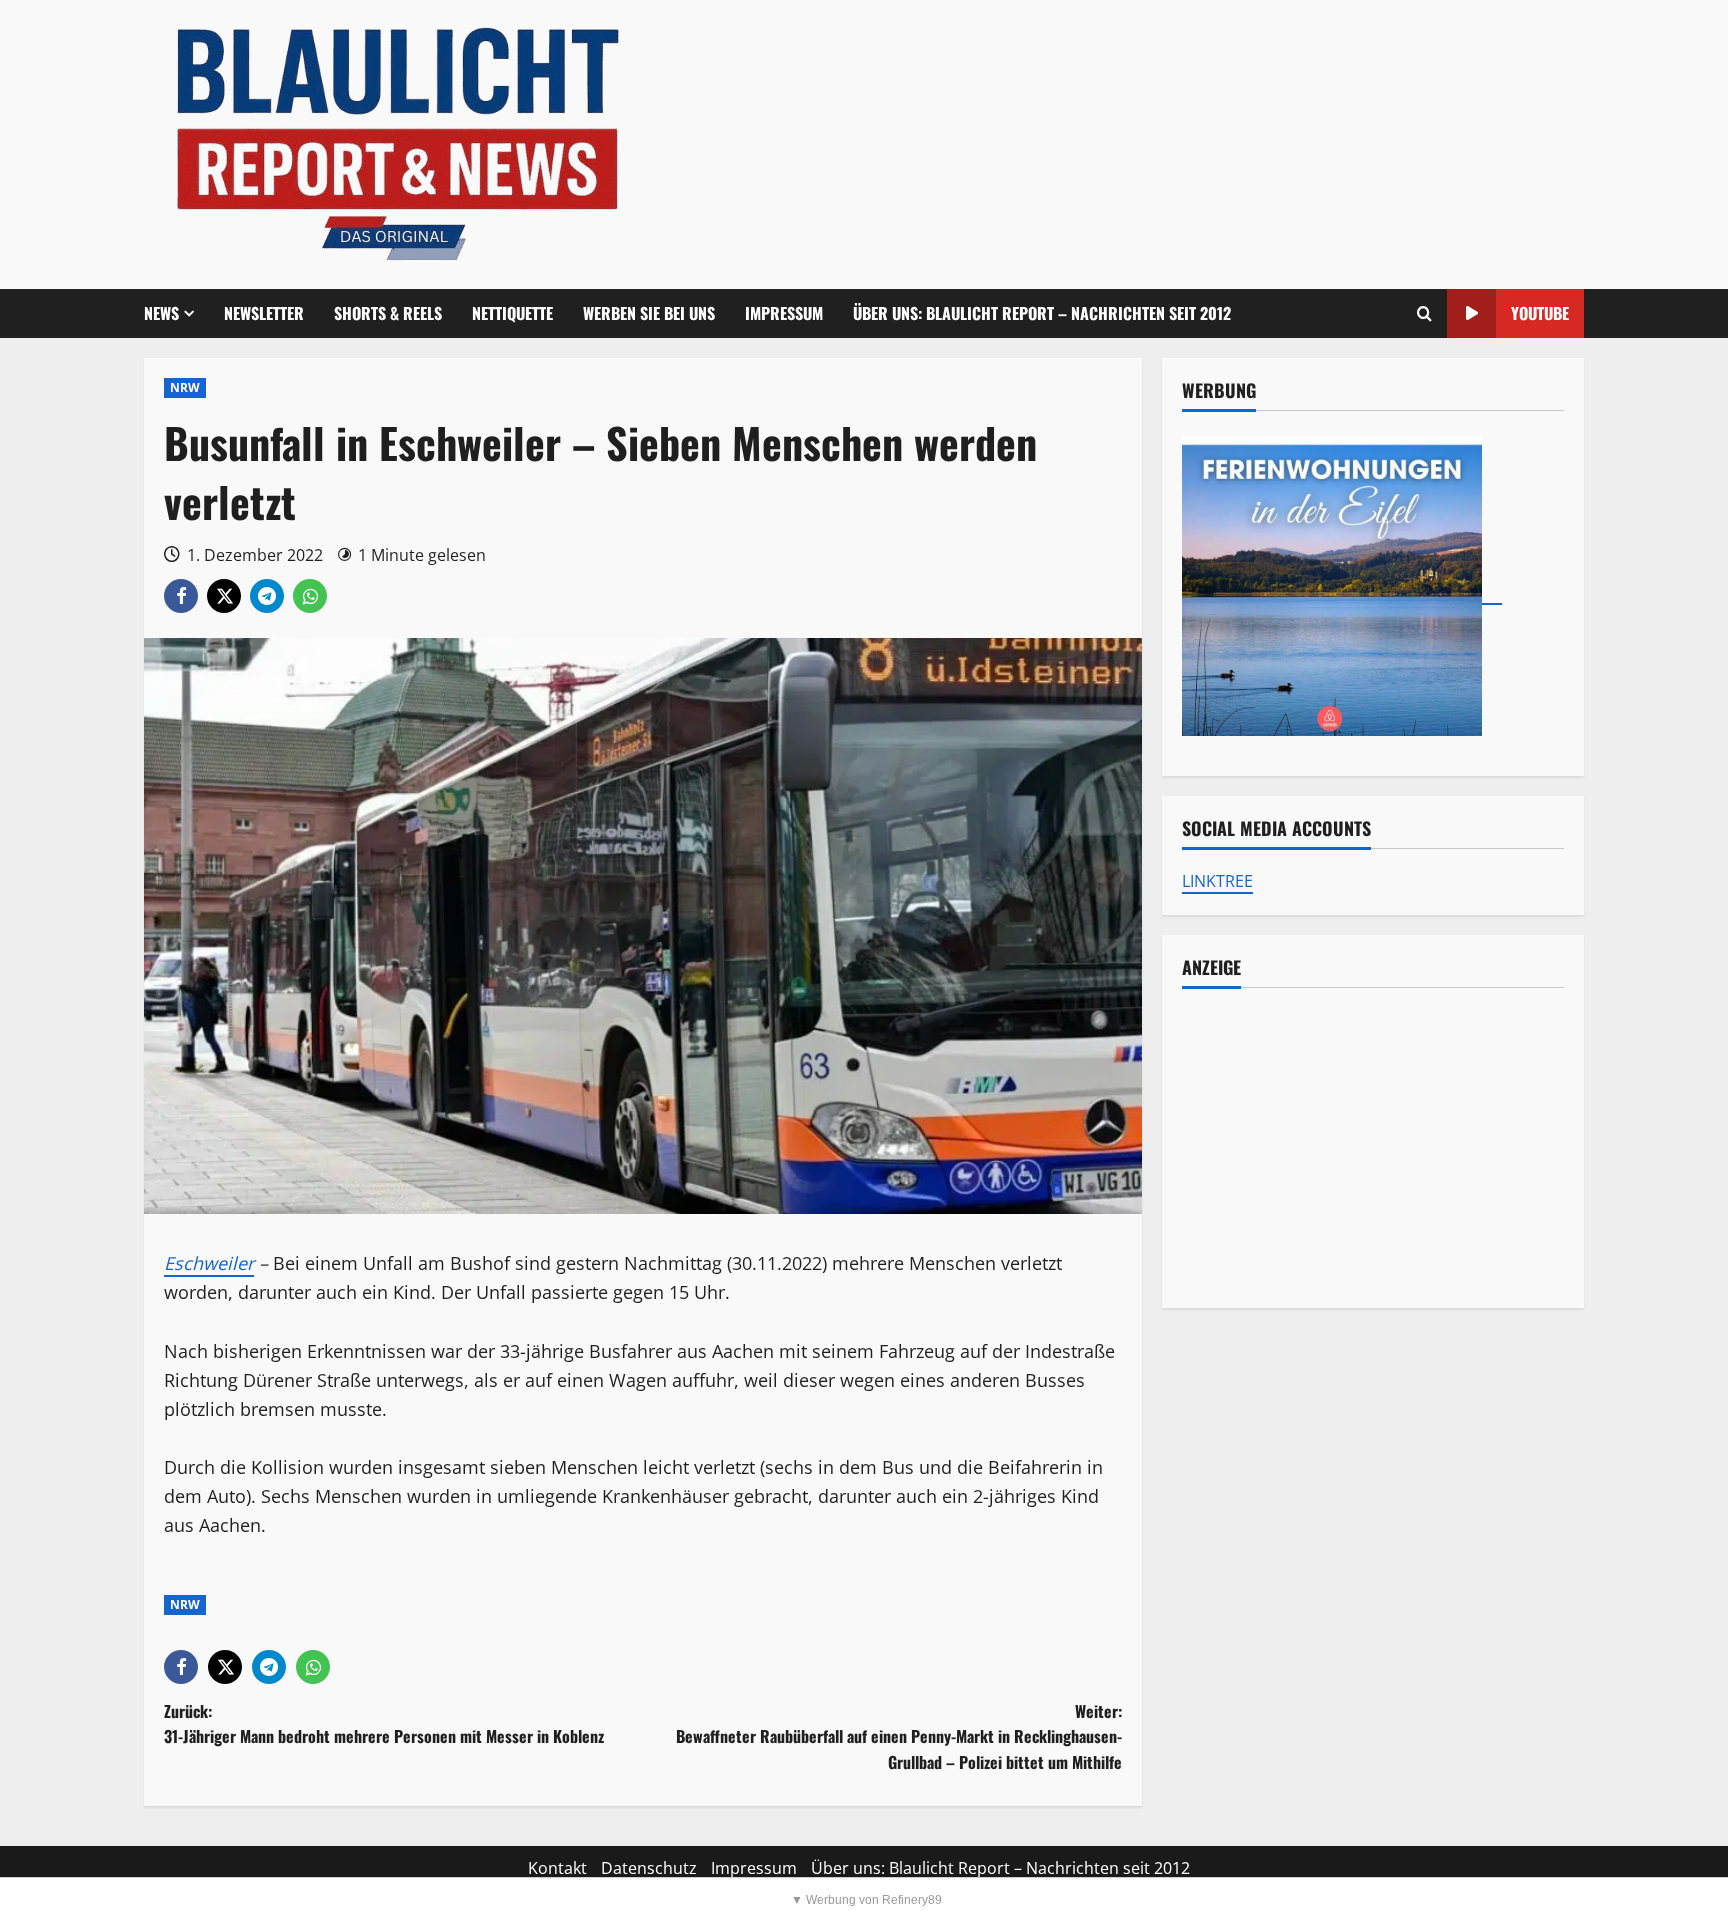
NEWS (161, 313)
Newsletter (264, 313)
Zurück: (384, 1724)
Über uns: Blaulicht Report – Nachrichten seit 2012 (1042, 313)
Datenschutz (649, 1868)
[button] (1424, 313)
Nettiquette (512, 313)
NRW (185, 387)
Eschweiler (209, 1263)
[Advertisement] (1373, 1148)
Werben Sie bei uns (649, 313)
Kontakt (557, 1868)
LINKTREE (1217, 881)
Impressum (784, 313)
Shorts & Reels (388, 313)
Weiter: (899, 1736)
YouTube (1540, 313)
